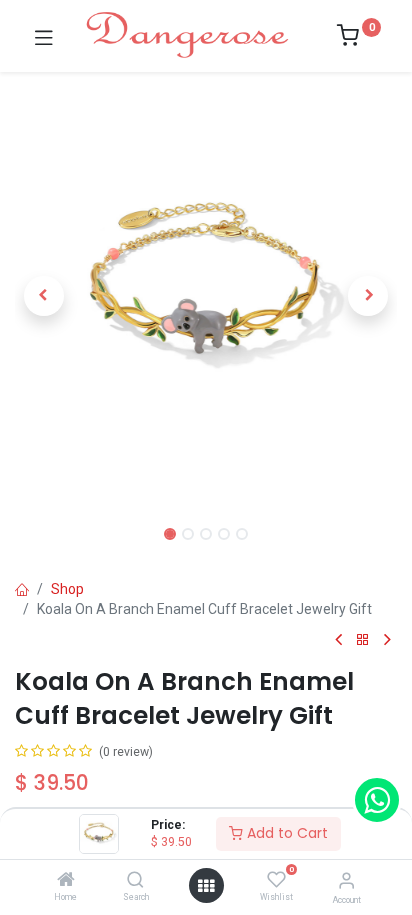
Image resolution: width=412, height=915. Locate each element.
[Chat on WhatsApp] (377, 800)
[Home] (66, 881)
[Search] (135, 881)
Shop (67, 589)
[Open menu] (206, 886)
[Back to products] (363, 640)
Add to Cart (285, 833)
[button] (43, 296)
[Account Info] (346, 880)
